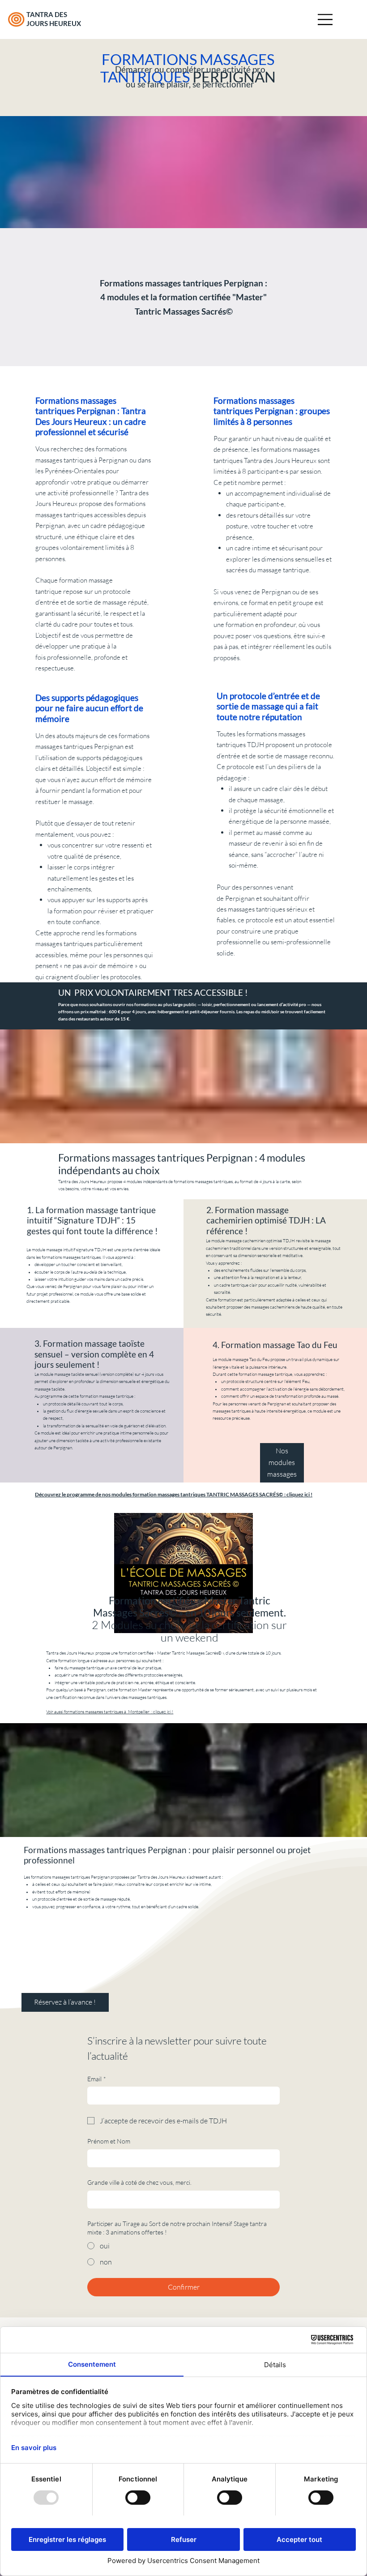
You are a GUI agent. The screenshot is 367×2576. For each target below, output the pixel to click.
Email (97, 2079)
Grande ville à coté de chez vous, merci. (139, 2182)
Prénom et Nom (109, 2141)
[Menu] (326, 19)
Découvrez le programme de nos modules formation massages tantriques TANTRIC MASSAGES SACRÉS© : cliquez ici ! (174, 1494)
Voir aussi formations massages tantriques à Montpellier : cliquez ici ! (110, 1712)
